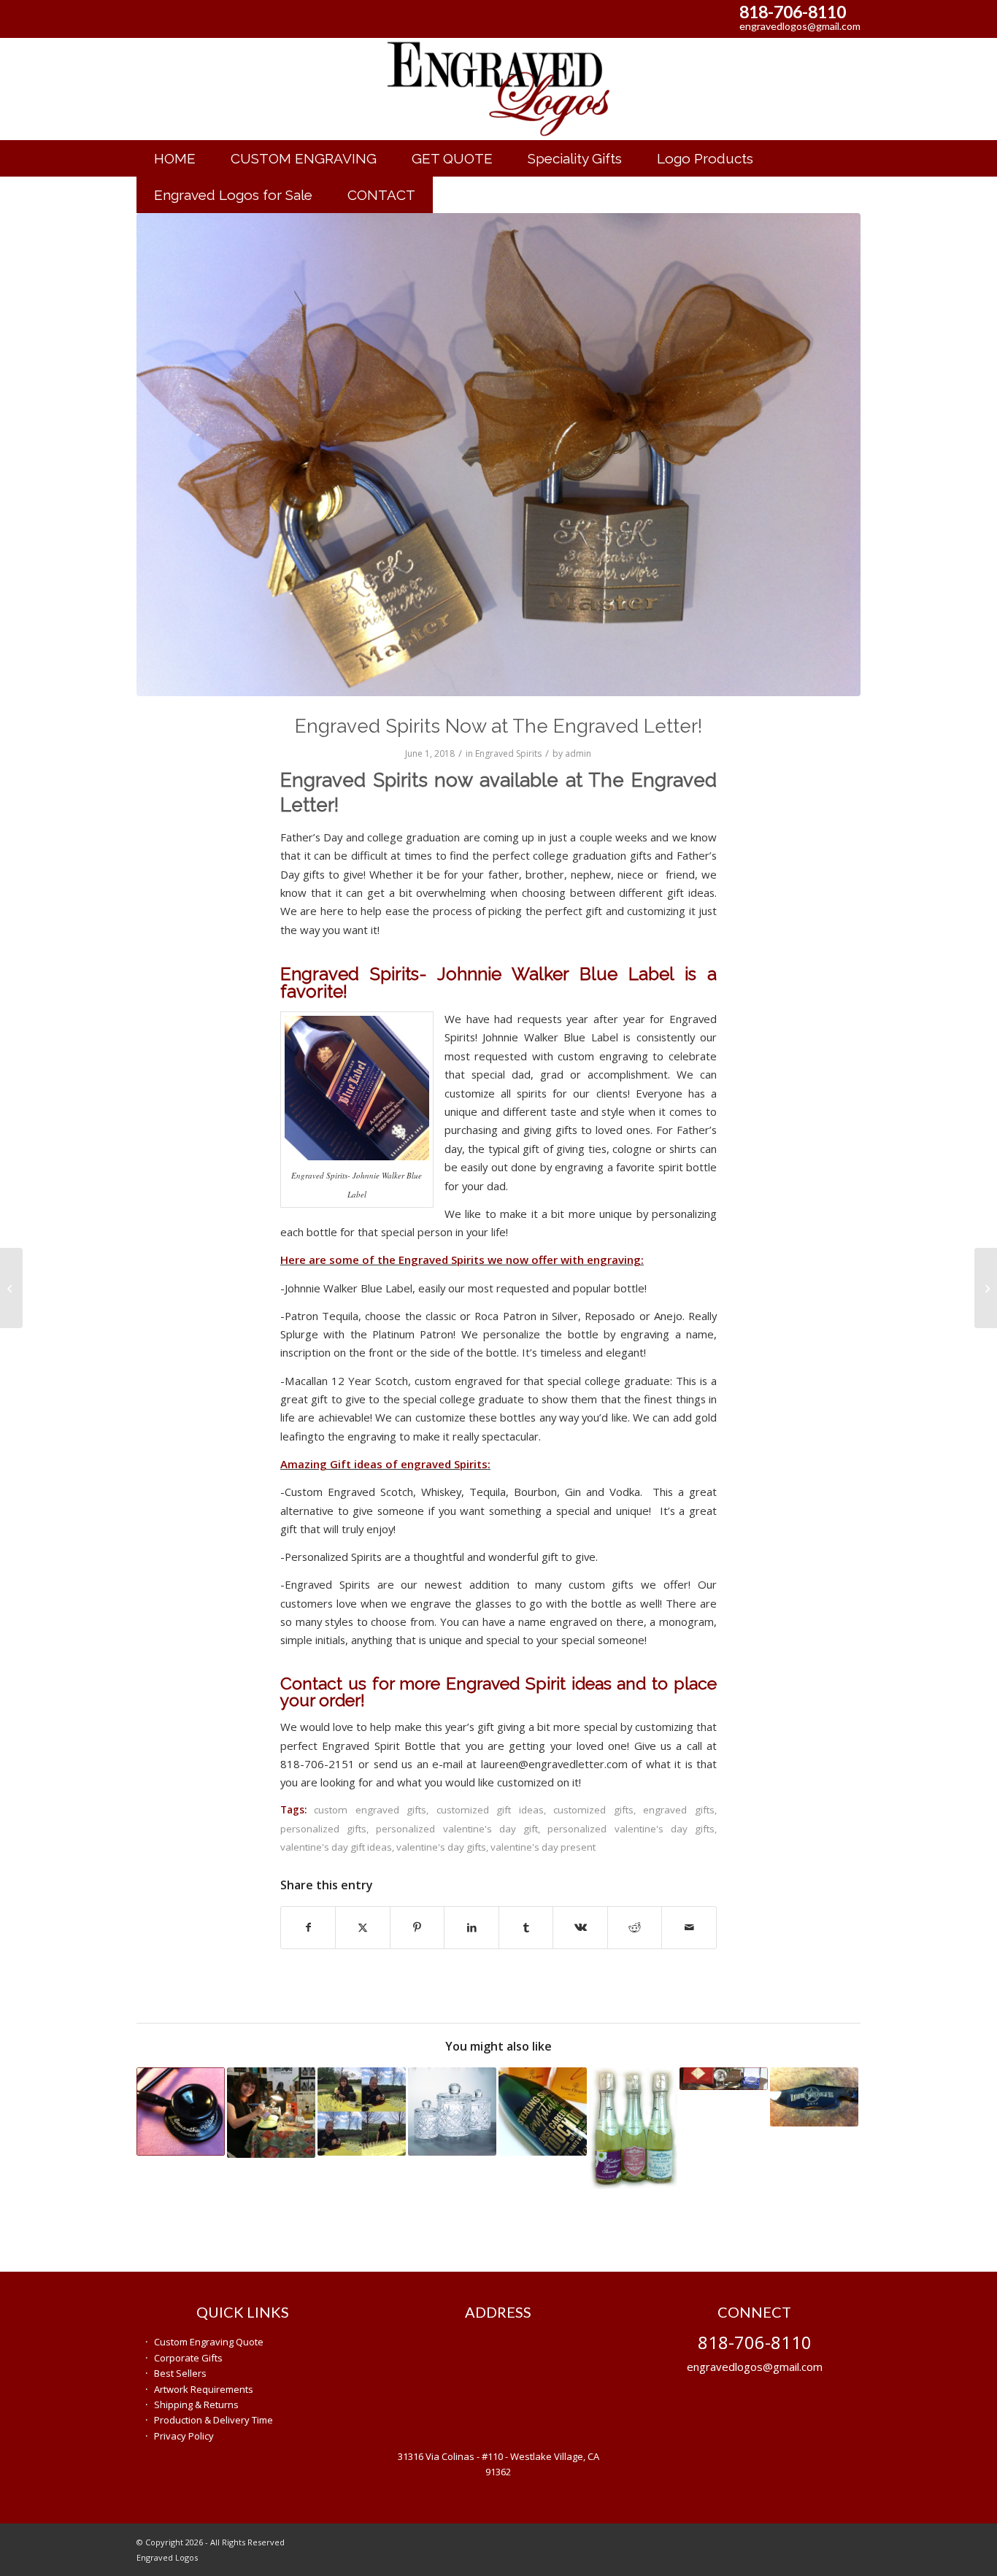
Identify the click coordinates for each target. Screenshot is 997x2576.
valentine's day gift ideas (336, 1847)
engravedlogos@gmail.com (800, 26)
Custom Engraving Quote (209, 2342)
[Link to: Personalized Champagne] (543, 2112)
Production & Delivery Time (213, 2420)
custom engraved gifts (370, 1810)
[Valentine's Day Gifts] (499, 455)
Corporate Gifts (188, 2358)
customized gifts (593, 1810)
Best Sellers (180, 2373)
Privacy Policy (184, 2436)
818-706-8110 (793, 12)
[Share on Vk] (580, 1927)
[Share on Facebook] (308, 1927)
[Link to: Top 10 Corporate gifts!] (452, 2112)
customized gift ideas (490, 1810)
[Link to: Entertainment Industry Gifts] (814, 2097)
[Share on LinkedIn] (471, 1927)
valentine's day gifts (441, 1847)
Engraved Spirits (508, 753)
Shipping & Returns (196, 2405)
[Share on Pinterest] (417, 1927)
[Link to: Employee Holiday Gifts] (724, 2079)
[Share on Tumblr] (526, 1927)
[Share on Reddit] (635, 1927)
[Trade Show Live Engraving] (11, 1288)
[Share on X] (363, 1927)
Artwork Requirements (204, 2389)
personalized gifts (323, 1829)
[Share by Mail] (689, 1927)
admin (578, 753)
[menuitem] (175, 158)
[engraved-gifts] (498, 89)
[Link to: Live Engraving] (271, 2113)
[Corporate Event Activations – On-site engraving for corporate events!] (986, 1288)
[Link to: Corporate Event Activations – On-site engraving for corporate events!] (362, 2112)
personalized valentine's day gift (457, 1829)
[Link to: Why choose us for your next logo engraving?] (633, 2128)
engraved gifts (679, 1810)
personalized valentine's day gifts (631, 1829)
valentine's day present (543, 1847)
